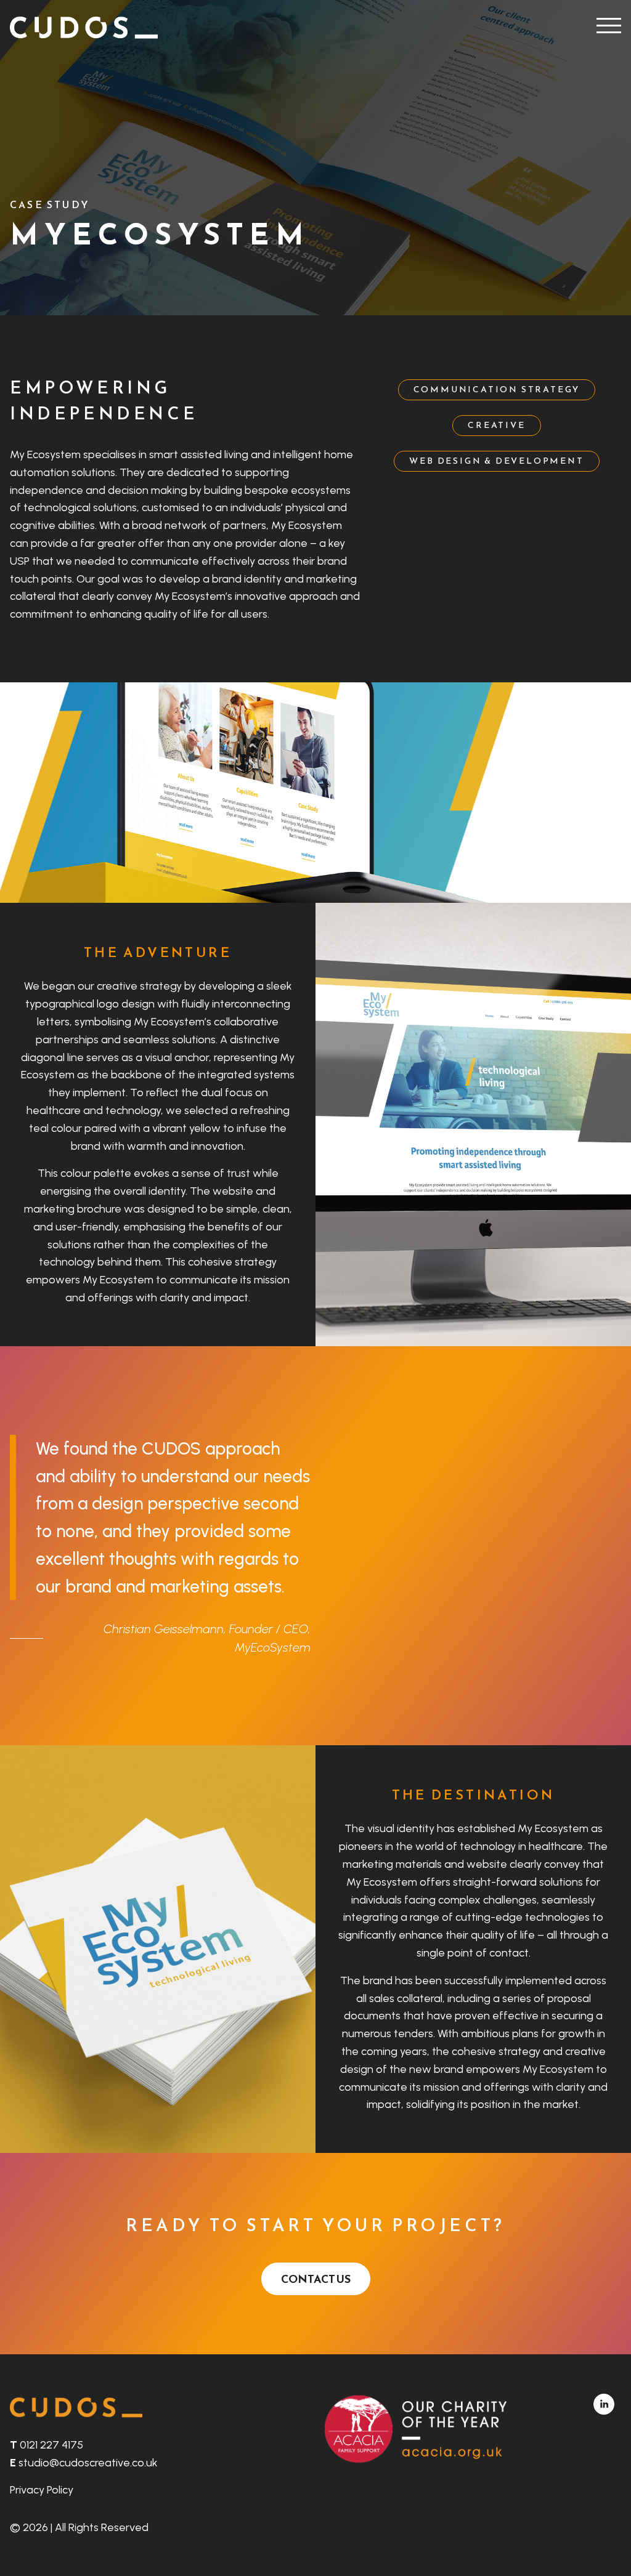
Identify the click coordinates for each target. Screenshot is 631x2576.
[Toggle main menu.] (609, 28)
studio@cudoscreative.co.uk (88, 2463)
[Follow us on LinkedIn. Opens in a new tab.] (604, 2404)
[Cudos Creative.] (84, 22)
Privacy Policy (42, 2490)
